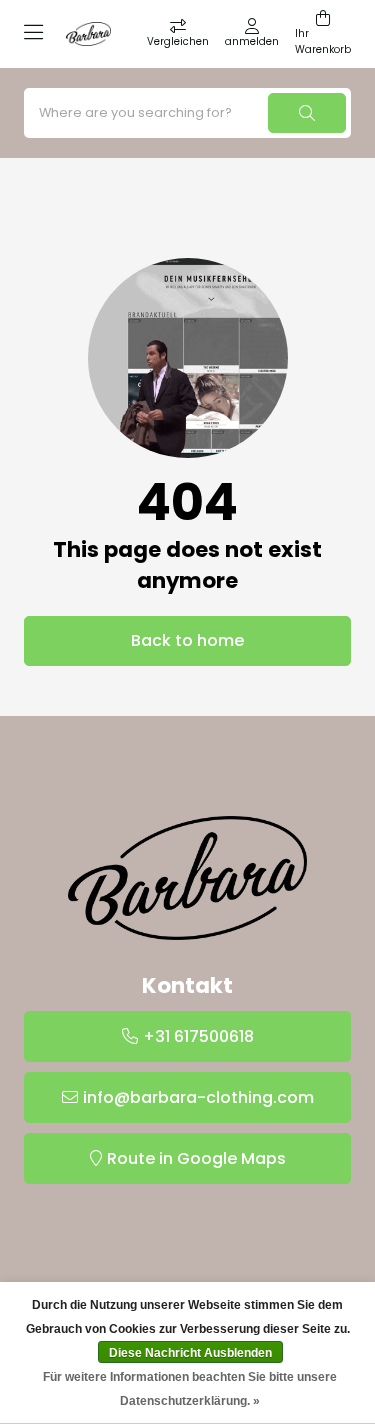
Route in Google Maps (196, 1158)
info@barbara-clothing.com (198, 1097)
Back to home (187, 640)
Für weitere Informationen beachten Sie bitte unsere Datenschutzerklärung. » (190, 1389)
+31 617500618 (198, 1036)
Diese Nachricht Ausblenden (190, 1353)
